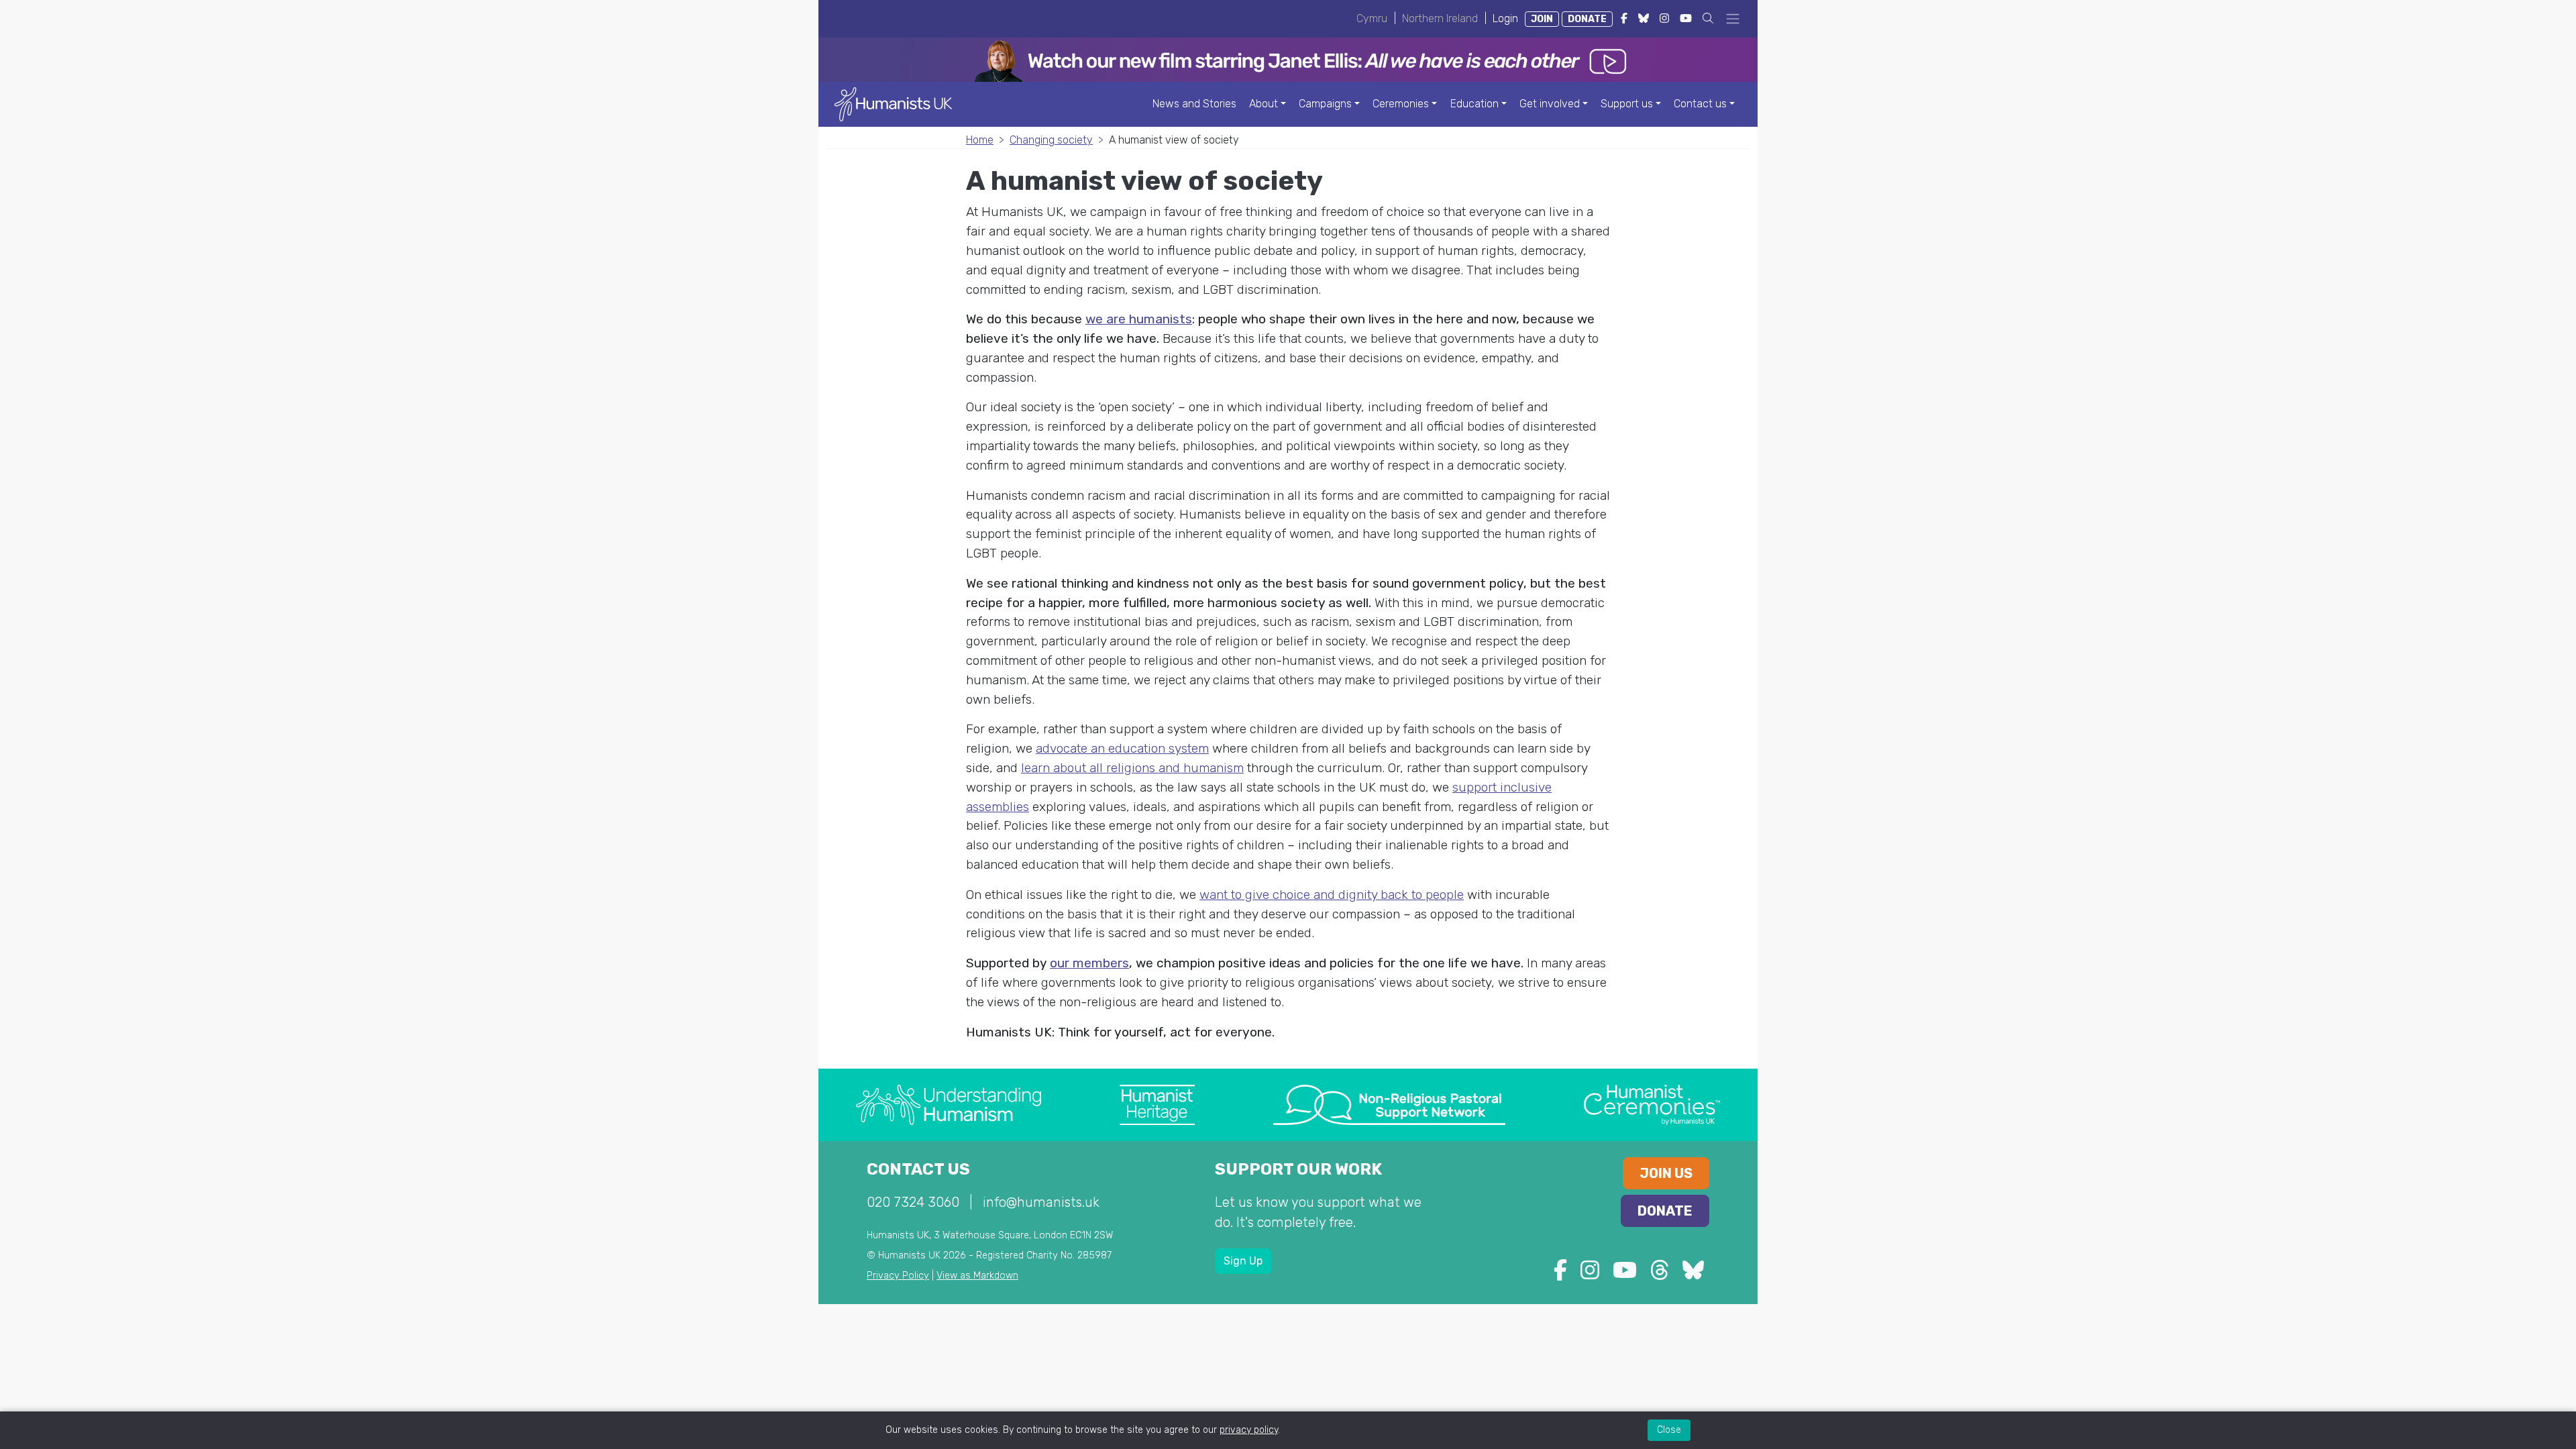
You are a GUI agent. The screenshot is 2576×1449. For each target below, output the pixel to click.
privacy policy (1249, 1430)
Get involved (1550, 104)
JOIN (1542, 19)
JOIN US (1666, 1173)
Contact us (1700, 104)
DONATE (1587, 19)
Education (1474, 104)
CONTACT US (918, 1169)
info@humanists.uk (1041, 1202)
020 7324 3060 (913, 1202)
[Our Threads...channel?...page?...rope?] (1660, 1274)
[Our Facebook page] (1560, 1274)
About (1264, 104)
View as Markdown (977, 1276)
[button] (1708, 18)
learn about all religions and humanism (1132, 768)
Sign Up (1243, 1261)
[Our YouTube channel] (1625, 1274)
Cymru (1372, 18)
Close (1669, 1430)
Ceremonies (1401, 104)
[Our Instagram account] (1590, 1274)
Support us (1627, 104)
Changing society (1051, 140)
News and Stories (1194, 104)
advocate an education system (1122, 748)
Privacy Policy (898, 1276)
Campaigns (1325, 104)
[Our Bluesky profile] (1693, 1274)
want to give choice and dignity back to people (1332, 895)
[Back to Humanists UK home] (893, 104)
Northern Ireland (1440, 18)
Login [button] (1505, 18)
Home (980, 140)
